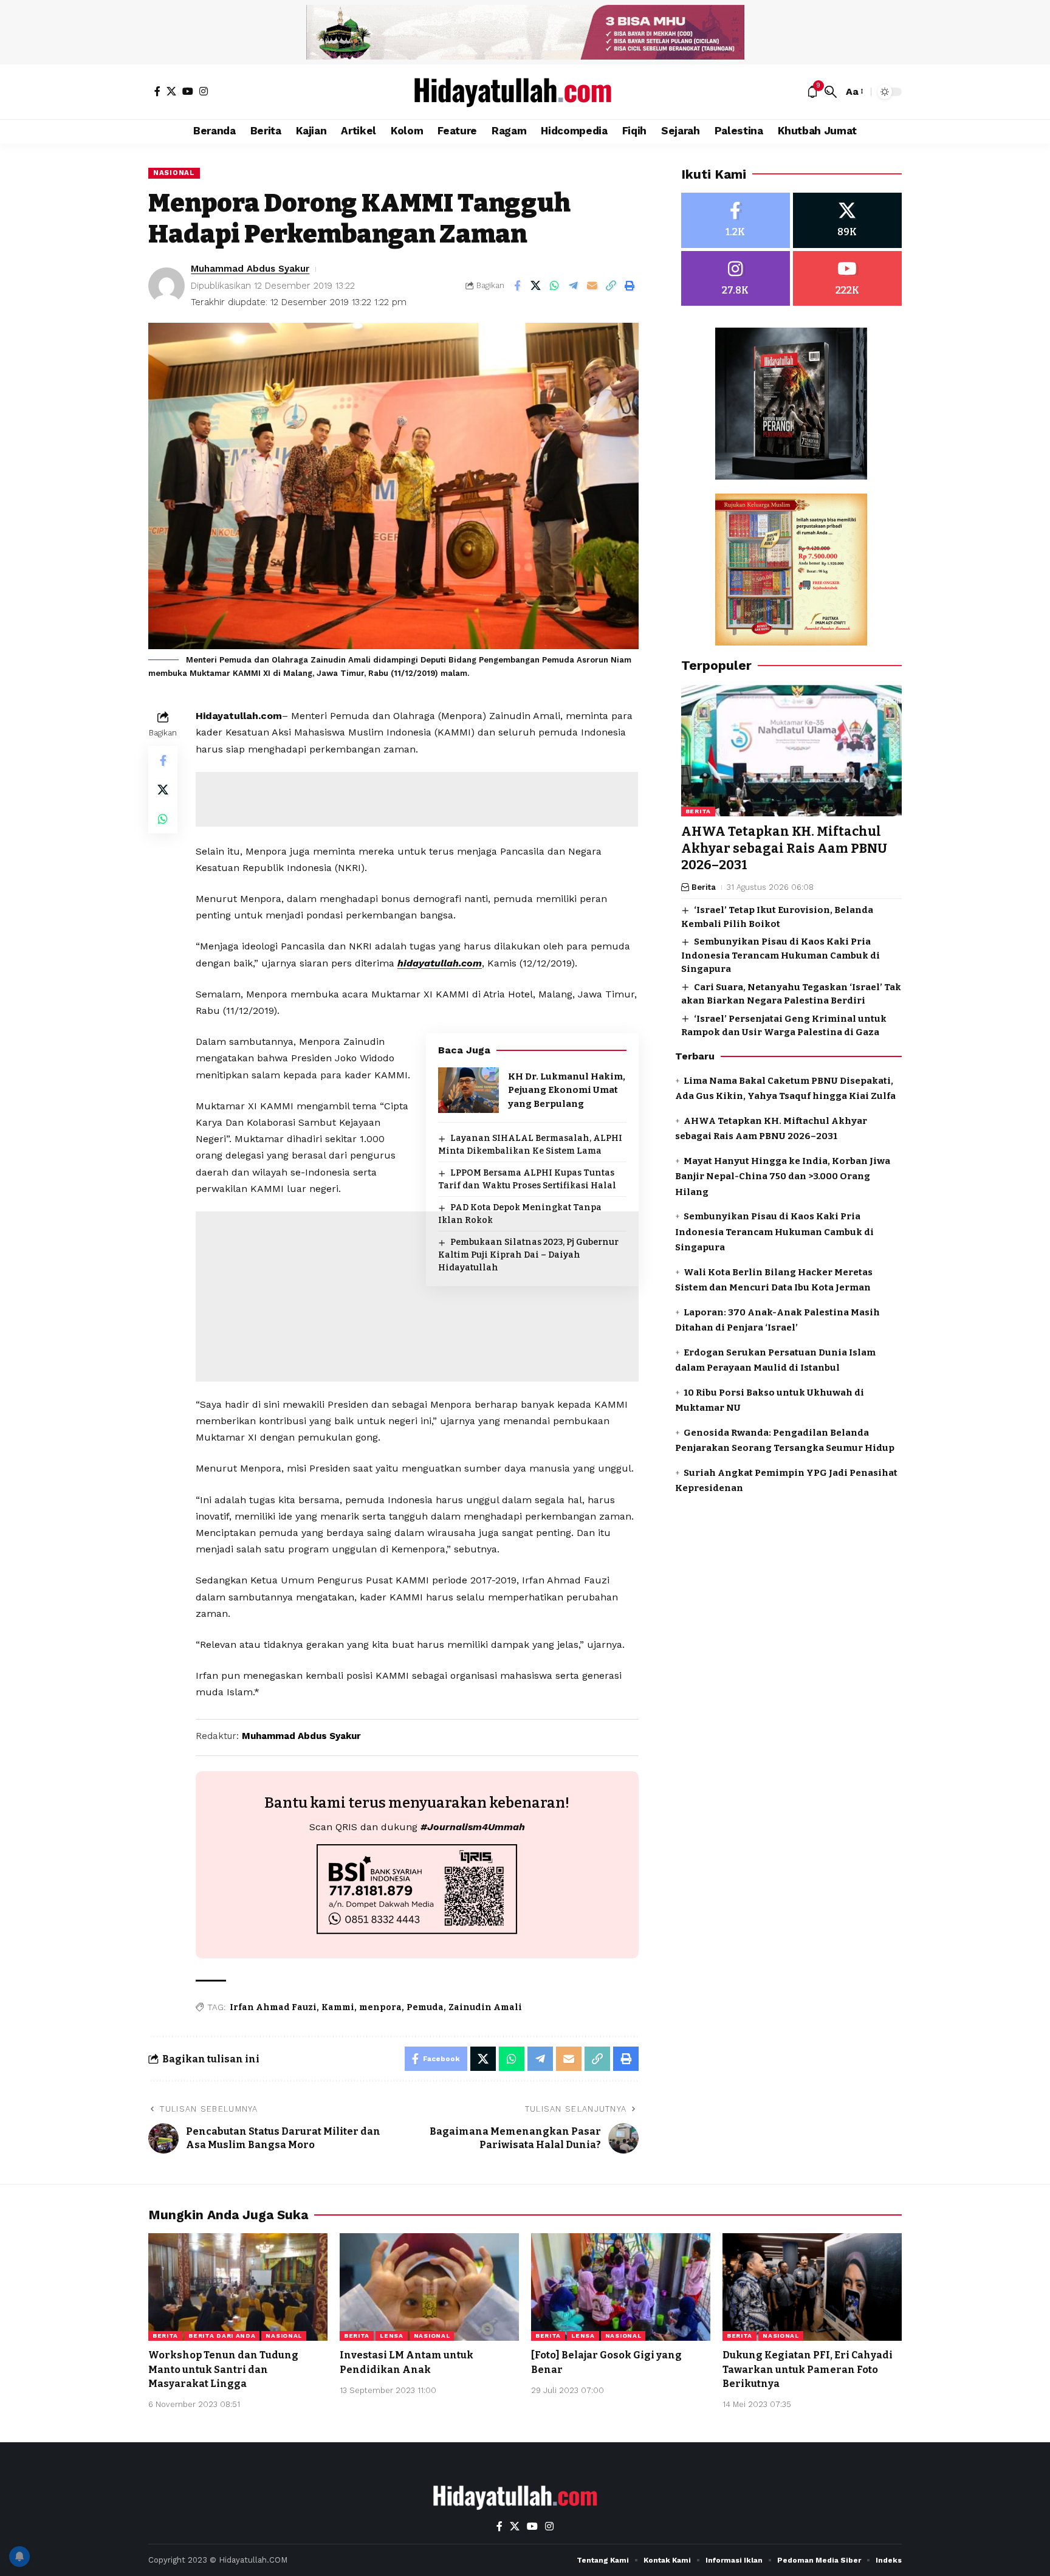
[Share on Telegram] (574, 286)
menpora (380, 2007)
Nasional (174, 173)
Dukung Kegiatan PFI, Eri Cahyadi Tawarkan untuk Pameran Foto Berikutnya (808, 2369)
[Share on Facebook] (517, 286)
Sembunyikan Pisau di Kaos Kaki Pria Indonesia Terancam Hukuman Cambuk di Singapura (781, 956)
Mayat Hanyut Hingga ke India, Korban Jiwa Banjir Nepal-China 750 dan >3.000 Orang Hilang (783, 1176)
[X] (171, 91)
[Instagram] (204, 91)
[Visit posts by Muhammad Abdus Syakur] (166, 286)
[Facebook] (157, 91)
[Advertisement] (417, 799)
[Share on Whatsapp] (555, 286)
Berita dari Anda (222, 2336)
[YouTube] (188, 91)
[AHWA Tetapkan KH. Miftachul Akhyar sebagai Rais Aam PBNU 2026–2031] (791, 751)
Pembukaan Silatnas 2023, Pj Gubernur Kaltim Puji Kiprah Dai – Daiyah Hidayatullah (528, 1255)
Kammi (338, 2007)
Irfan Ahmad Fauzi (273, 2007)
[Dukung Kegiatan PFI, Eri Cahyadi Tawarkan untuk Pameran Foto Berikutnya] (812, 2287)
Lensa (392, 2336)
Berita (698, 812)
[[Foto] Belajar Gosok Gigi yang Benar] (621, 2287)
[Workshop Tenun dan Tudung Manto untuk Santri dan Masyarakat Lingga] (238, 2287)
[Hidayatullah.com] (525, 92)
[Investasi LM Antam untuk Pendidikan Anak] (429, 2287)
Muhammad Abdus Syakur (250, 269)
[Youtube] (847, 279)
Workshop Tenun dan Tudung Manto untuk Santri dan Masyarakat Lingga (223, 2369)
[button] (831, 92)
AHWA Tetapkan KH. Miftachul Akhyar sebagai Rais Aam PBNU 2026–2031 (784, 849)
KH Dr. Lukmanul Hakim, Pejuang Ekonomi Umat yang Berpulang (567, 1090)
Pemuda (425, 2007)
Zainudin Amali (485, 2007)
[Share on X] (536, 286)
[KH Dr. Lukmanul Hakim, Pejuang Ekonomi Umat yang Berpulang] (468, 1090)
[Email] (592, 286)
